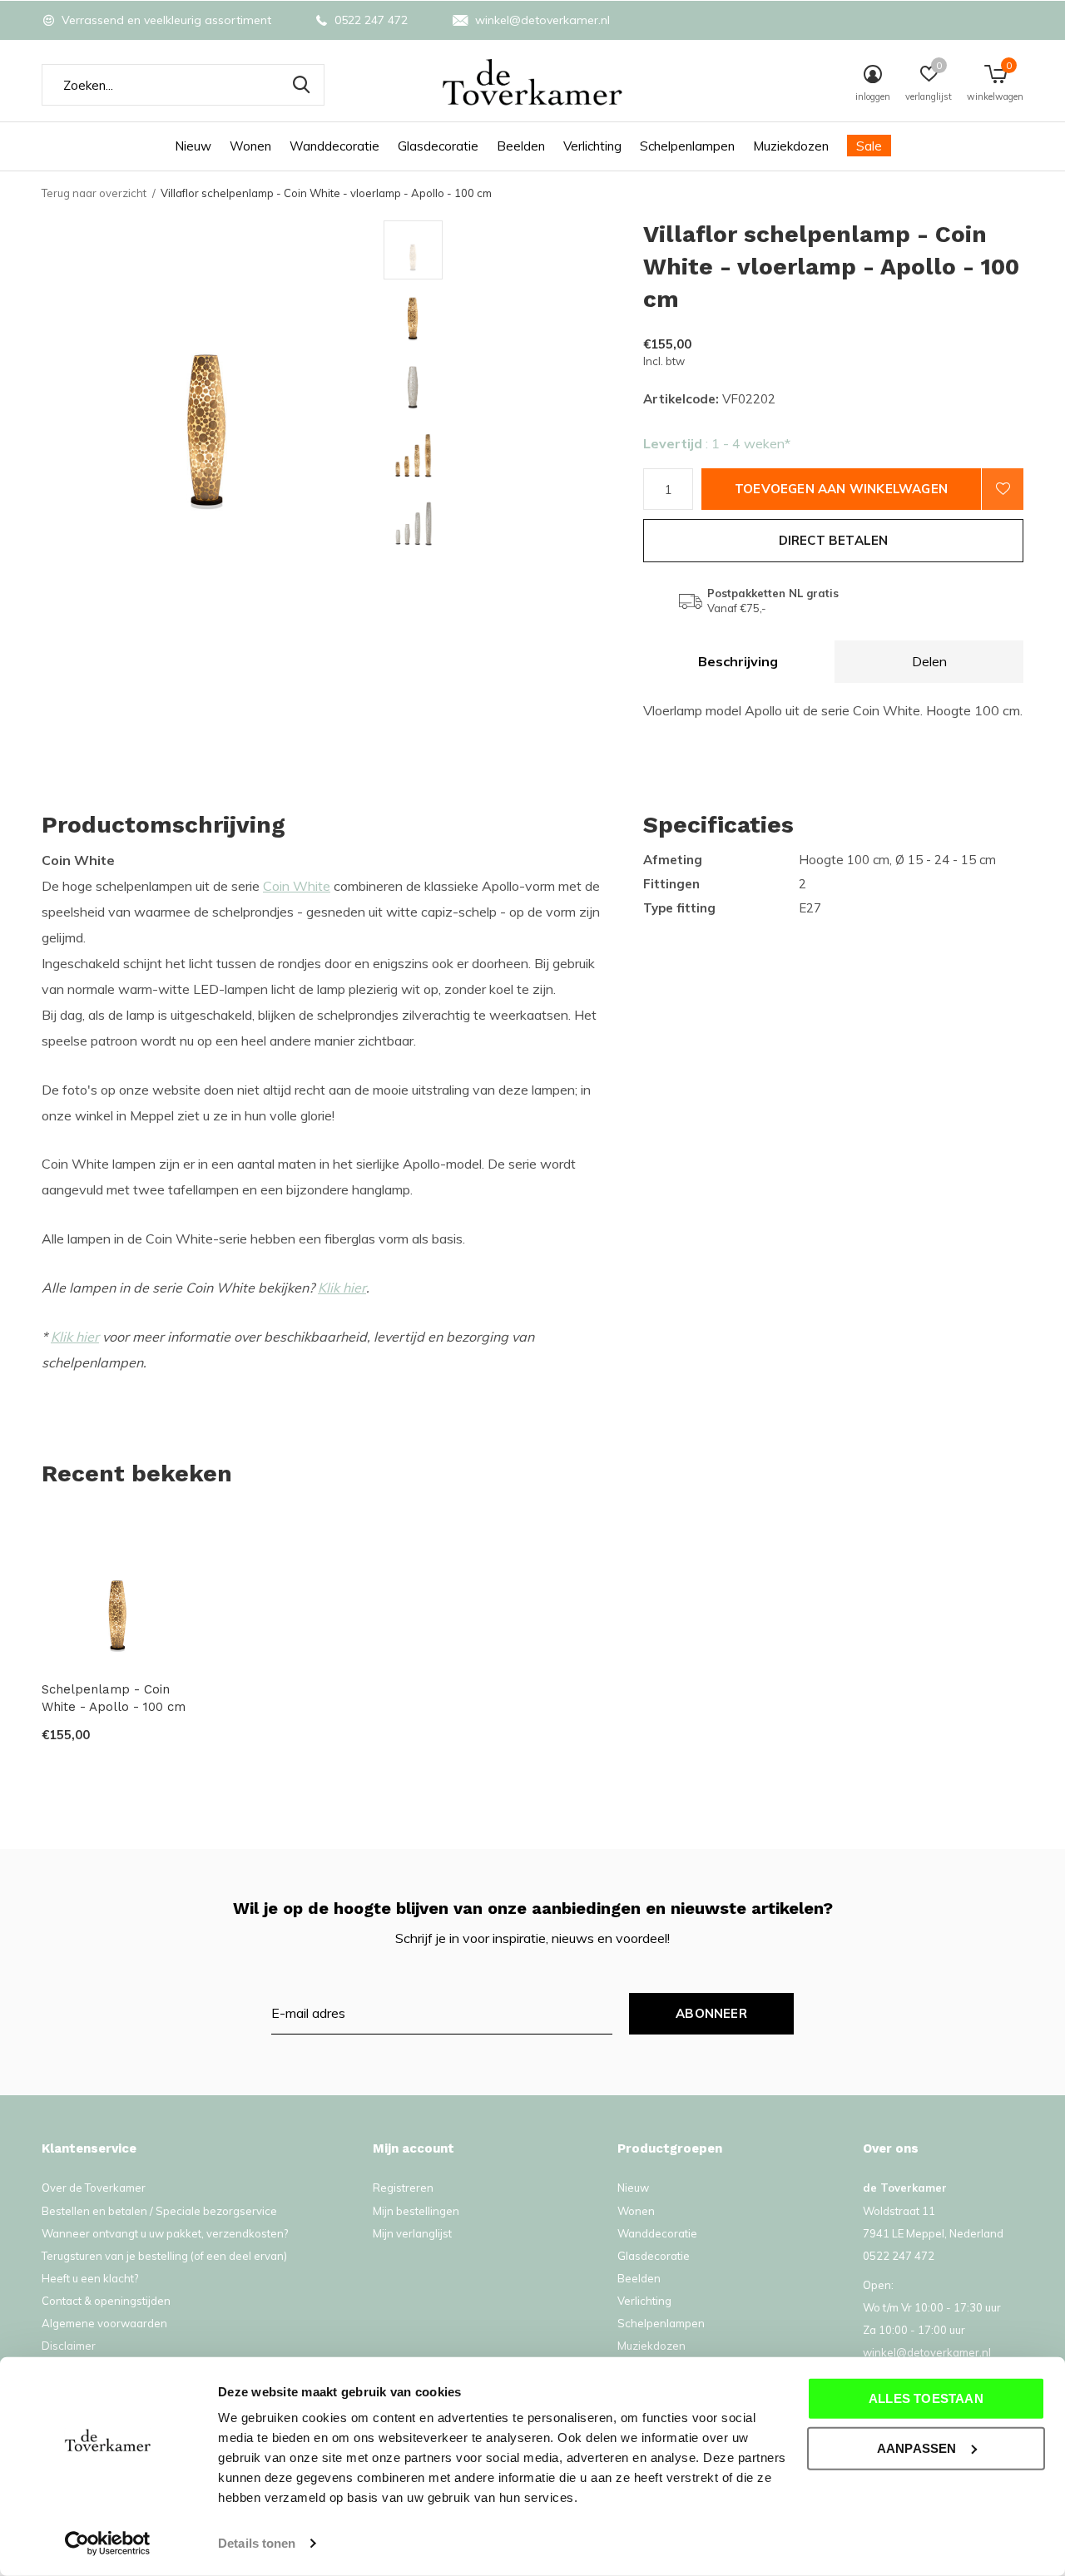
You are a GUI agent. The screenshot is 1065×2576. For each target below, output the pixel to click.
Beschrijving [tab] (738, 661)
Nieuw (193, 146)
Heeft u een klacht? (90, 2278)
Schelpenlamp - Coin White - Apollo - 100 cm (114, 1698)
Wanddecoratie (334, 146)
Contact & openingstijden (106, 2301)
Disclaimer (69, 2346)
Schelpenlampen (687, 146)
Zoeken (301, 85)
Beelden (521, 146)
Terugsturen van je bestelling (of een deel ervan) (164, 2256)
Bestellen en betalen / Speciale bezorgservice (159, 2211)
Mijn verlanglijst (412, 2233)
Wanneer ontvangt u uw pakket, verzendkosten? (165, 2233)
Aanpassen (917, 2447)
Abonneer (711, 2013)
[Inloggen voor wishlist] (1003, 489)
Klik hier (342, 1288)
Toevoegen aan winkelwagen (841, 489)
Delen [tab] (929, 661)
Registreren (403, 2188)
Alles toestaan (926, 2398)
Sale (869, 146)
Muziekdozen (791, 146)
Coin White (297, 886)
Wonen (250, 146)
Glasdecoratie (438, 146)
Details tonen (257, 2543)
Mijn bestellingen (416, 2211)
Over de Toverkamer (94, 2188)
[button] (503, 250)
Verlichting (592, 146)
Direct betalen (834, 540)
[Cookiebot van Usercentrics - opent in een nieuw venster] (108, 2544)
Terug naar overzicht (94, 193)
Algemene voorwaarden (104, 2323)
